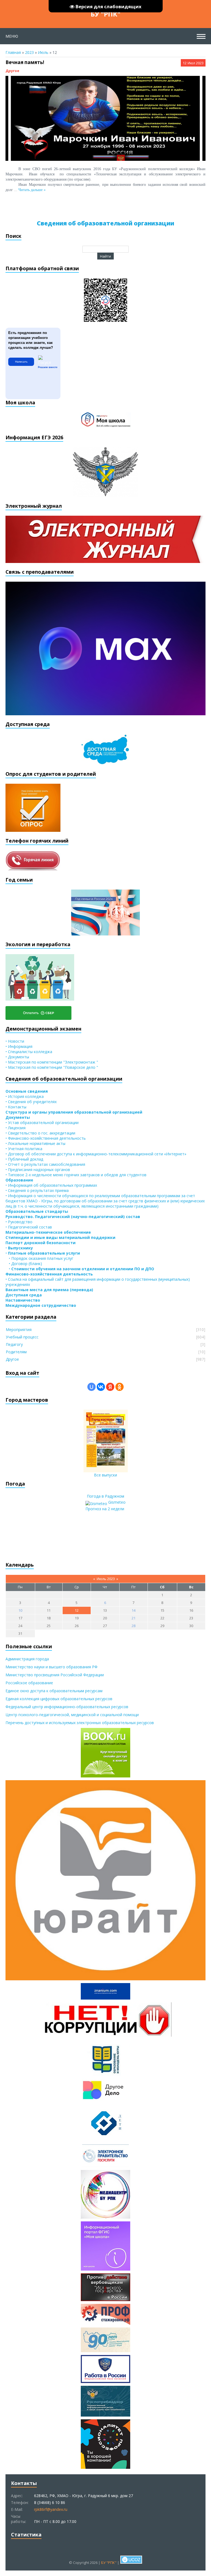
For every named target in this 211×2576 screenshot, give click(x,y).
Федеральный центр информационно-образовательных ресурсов (67, 1707)
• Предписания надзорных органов (38, 1170)
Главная (13, 52)
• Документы (17, 1057)
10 (20, 1610)
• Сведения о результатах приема (37, 1190)
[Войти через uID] (91, 1387)
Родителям (16, 1352)
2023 (29, 52)
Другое (12, 71)
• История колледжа (25, 1096)
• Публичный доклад (24, 1159)
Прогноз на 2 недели (105, 1509)
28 (134, 1626)
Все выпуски (105, 1475)
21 (134, 1618)
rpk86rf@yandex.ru (51, 2509)
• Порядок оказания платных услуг (39, 1258)
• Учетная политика (24, 1149)
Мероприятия (19, 1330)
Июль (43, 52)
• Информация (19, 1046)
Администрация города (27, 1659)
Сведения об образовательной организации (105, 223)
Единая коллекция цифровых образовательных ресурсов (59, 1699)
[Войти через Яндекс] (110, 1387)
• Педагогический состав (29, 1227)
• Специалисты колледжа (29, 1052)
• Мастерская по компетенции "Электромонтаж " (52, 1062)
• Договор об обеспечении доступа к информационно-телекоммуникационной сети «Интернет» (96, 1154)
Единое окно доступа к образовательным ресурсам (54, 1691)
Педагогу (14, 1344)
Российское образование (29, 1683)
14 (134, 1610)
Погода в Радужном (105, 1496)
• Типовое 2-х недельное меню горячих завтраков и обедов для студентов (76, 1175)
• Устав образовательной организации (42, 1123)
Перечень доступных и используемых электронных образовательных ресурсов (80, 1723)
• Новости (15, 1041)
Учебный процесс (22, 1337)
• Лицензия (16, 1128)
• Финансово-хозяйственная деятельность (46, 1138)
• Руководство (19, 1222)
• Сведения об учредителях (31, 1102)
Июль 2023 (106, 1579)
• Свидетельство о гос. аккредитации (40, 1133)
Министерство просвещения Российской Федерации (55, 1675)
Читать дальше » (32, 190)
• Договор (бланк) (24, 1264)
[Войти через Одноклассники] (120, 1387)
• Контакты (16, 1107)
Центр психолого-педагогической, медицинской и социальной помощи (72, 1715)
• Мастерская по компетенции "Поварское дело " (52, 1067)
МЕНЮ (12, 36)
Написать (21, 362)
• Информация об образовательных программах (51, 1185)
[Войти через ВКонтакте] (101, 1387)
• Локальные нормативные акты (35, 1143)
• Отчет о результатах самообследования (45, 1164)
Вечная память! (25, 62)
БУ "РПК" (105, 14)
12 (77, 1610)
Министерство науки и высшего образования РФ (52, 1667)
